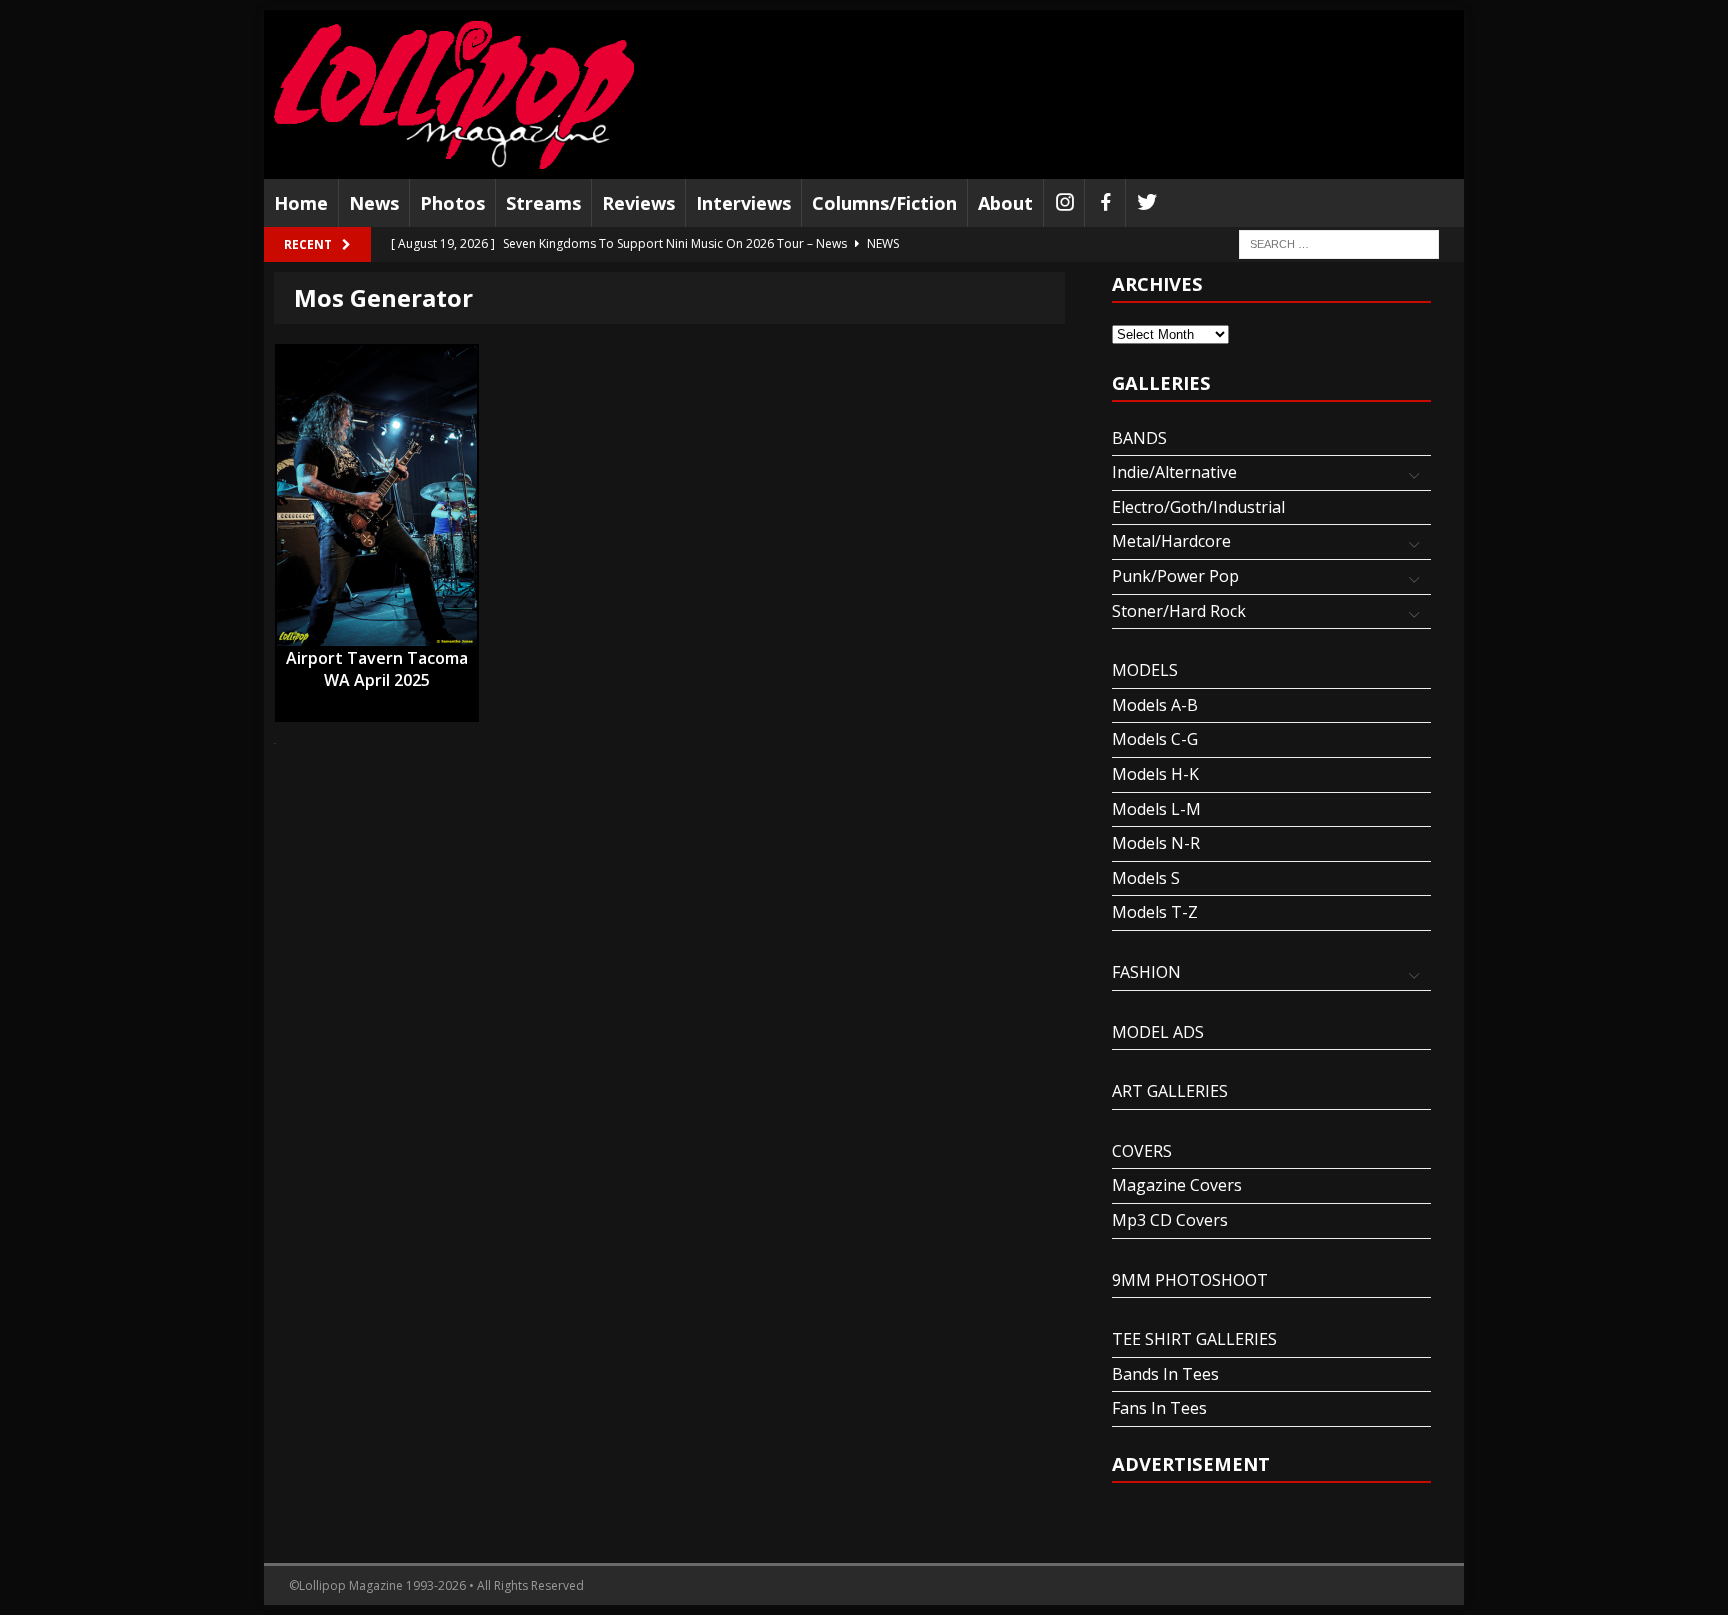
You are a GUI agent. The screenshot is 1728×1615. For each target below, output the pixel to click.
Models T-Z (1155, 912)
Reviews (638, 203)
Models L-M (1156, 809)
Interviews (743, 203)
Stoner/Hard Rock (1179, 611)
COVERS (1142, 1151)
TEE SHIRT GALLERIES (1194, 1339)
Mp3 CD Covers (1170, 1220)
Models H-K (1155, 774)
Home (301, 203)
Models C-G (1155, 739)
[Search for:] (1339, 243)
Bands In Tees (1165, 1374)
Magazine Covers (1177, 1185)
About (1005, 203)
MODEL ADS (1158, 1032)
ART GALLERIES (1170, 1091)
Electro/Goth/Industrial (1198, 507)
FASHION (1146, 972)
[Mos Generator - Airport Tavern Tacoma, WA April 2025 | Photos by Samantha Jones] (377, 496)
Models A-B (1155, 705)
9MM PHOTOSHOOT (1190, 1280)
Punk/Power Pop (1175, 576)
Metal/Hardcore (1171, 541)
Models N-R (1156, 843)
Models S (1146, 878)
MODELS (1145, 670)
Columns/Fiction (884, 203)
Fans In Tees (1159, 1408)
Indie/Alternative (1174, 472)
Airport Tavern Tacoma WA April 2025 (377, 659)
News (374, 203)
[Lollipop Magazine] (454, 94)
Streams (543, 203)
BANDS (1139, 438)
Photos (452, 203)
